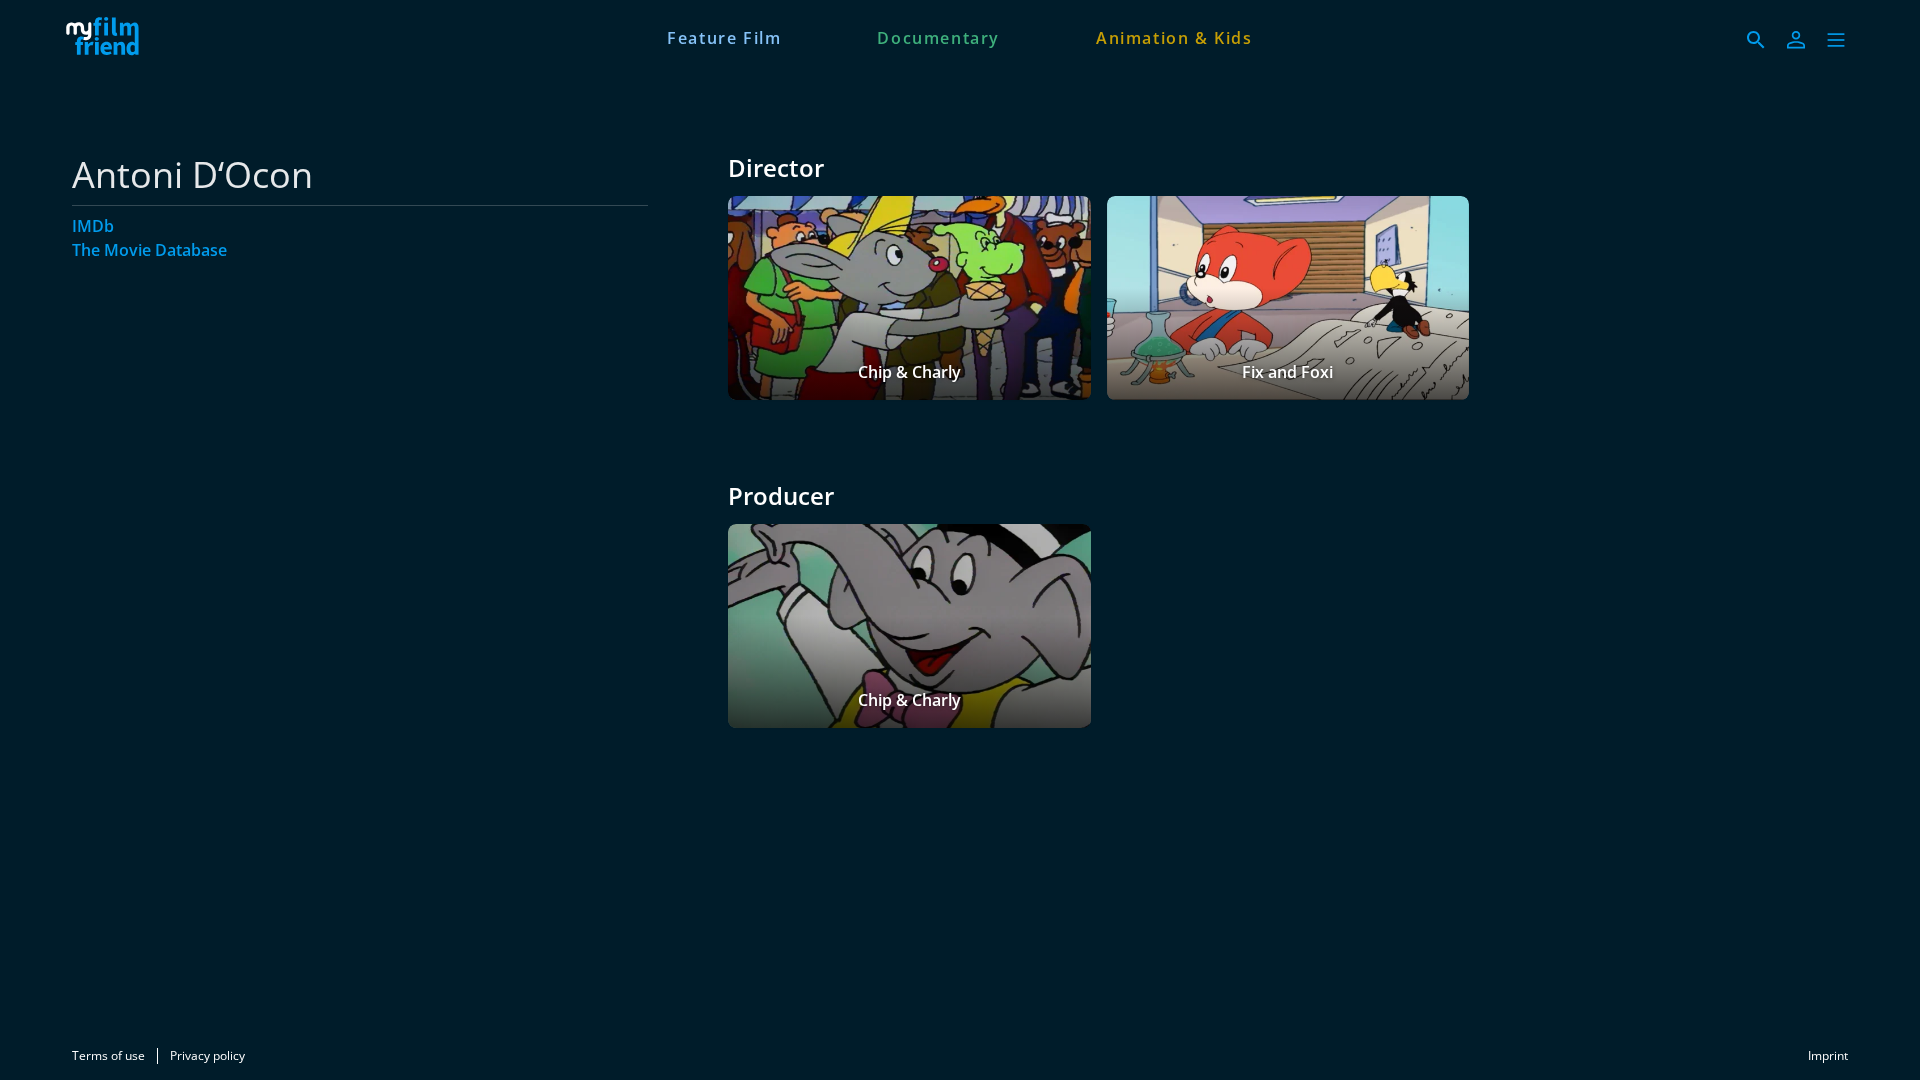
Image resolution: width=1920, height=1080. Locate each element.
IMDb (93, 226)
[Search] (1756, 40)
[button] (1836, 40)
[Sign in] (1796, 40)
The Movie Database (149, 250)
